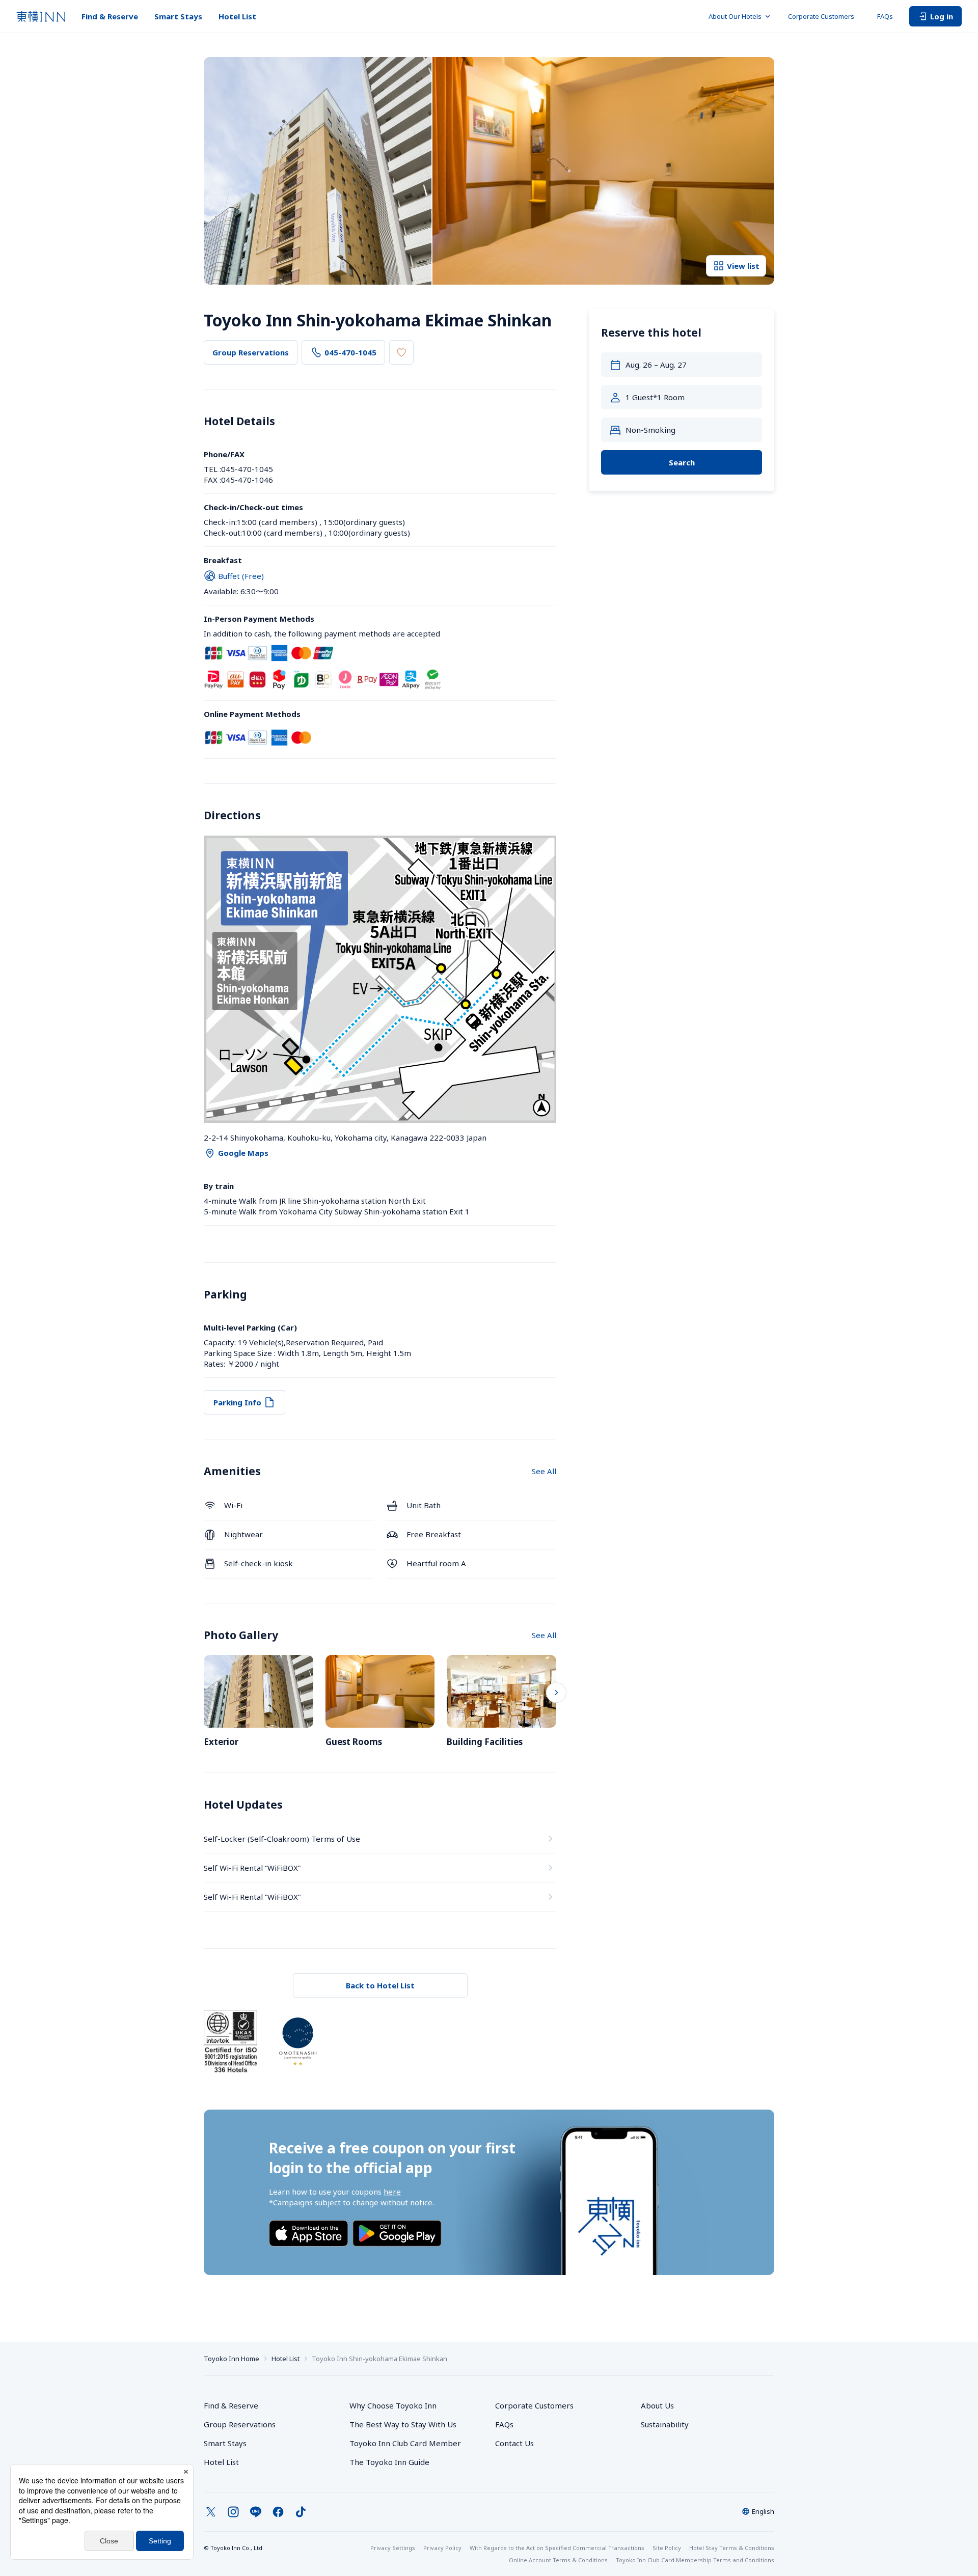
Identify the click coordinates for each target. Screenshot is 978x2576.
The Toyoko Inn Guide (389, 2462)
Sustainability (665, 2424)
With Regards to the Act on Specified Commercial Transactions (557, 2548)
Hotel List (237, 16)
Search (682, 462)
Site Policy (667, 2548)
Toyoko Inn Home (232, 2359)
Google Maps (243, 1153)
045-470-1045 (350, 352)
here (392, 2192)
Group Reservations (251, 352)
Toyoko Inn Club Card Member (405, 2443)
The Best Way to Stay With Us (403, 2424)
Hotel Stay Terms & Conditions (732, 2548)
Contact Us (514, 2443)
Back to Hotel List (380, 1985)
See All (544, 1471)
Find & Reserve (110, 16)
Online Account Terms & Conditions (558, 2560)
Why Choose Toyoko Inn (393, 2405)
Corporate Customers (824, 16)
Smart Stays (178, 16)
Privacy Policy (442, 2548)
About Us (657, 2405)
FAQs (885, 16)
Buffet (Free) (241, 576)
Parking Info (237, 1402)
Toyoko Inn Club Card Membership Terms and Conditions (695, 2560)
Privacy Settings (393, 2548)
